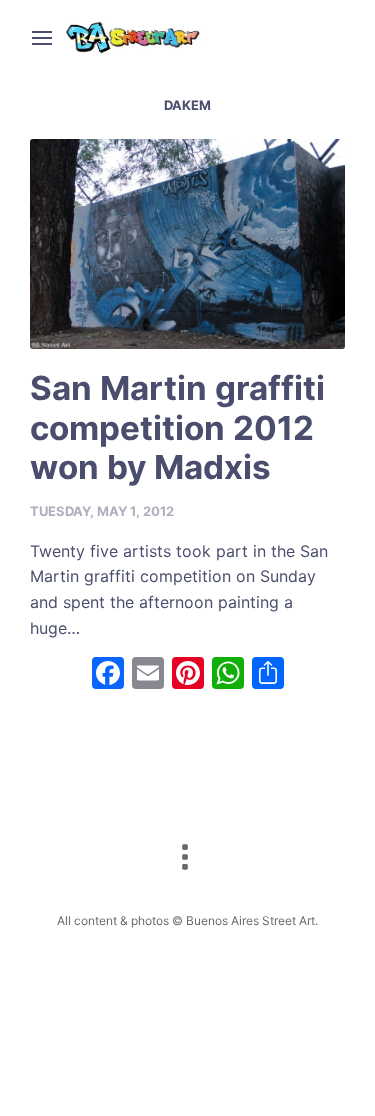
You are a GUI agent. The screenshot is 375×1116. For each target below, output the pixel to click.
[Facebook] (108, 675)
